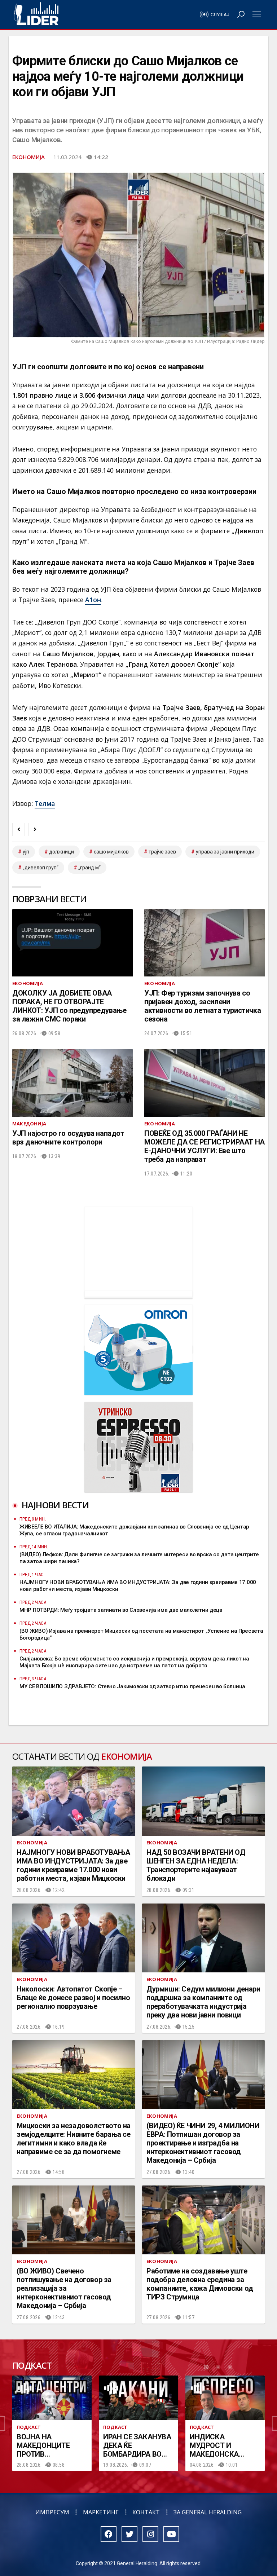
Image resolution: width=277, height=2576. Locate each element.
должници (61, 852)
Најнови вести (55, 1505)
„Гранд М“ (89, 868)
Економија (28, 157)
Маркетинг (101, 2512)
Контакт (146, 2512)
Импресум (52, 2512)
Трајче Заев (162, 852)
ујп (26, 852)
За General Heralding (208, 2512)
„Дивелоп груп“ (41, 868)
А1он (93, 600)
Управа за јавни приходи (225, 852)
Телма (45, 803)
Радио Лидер (36, 14)
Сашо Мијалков (111, 852)
